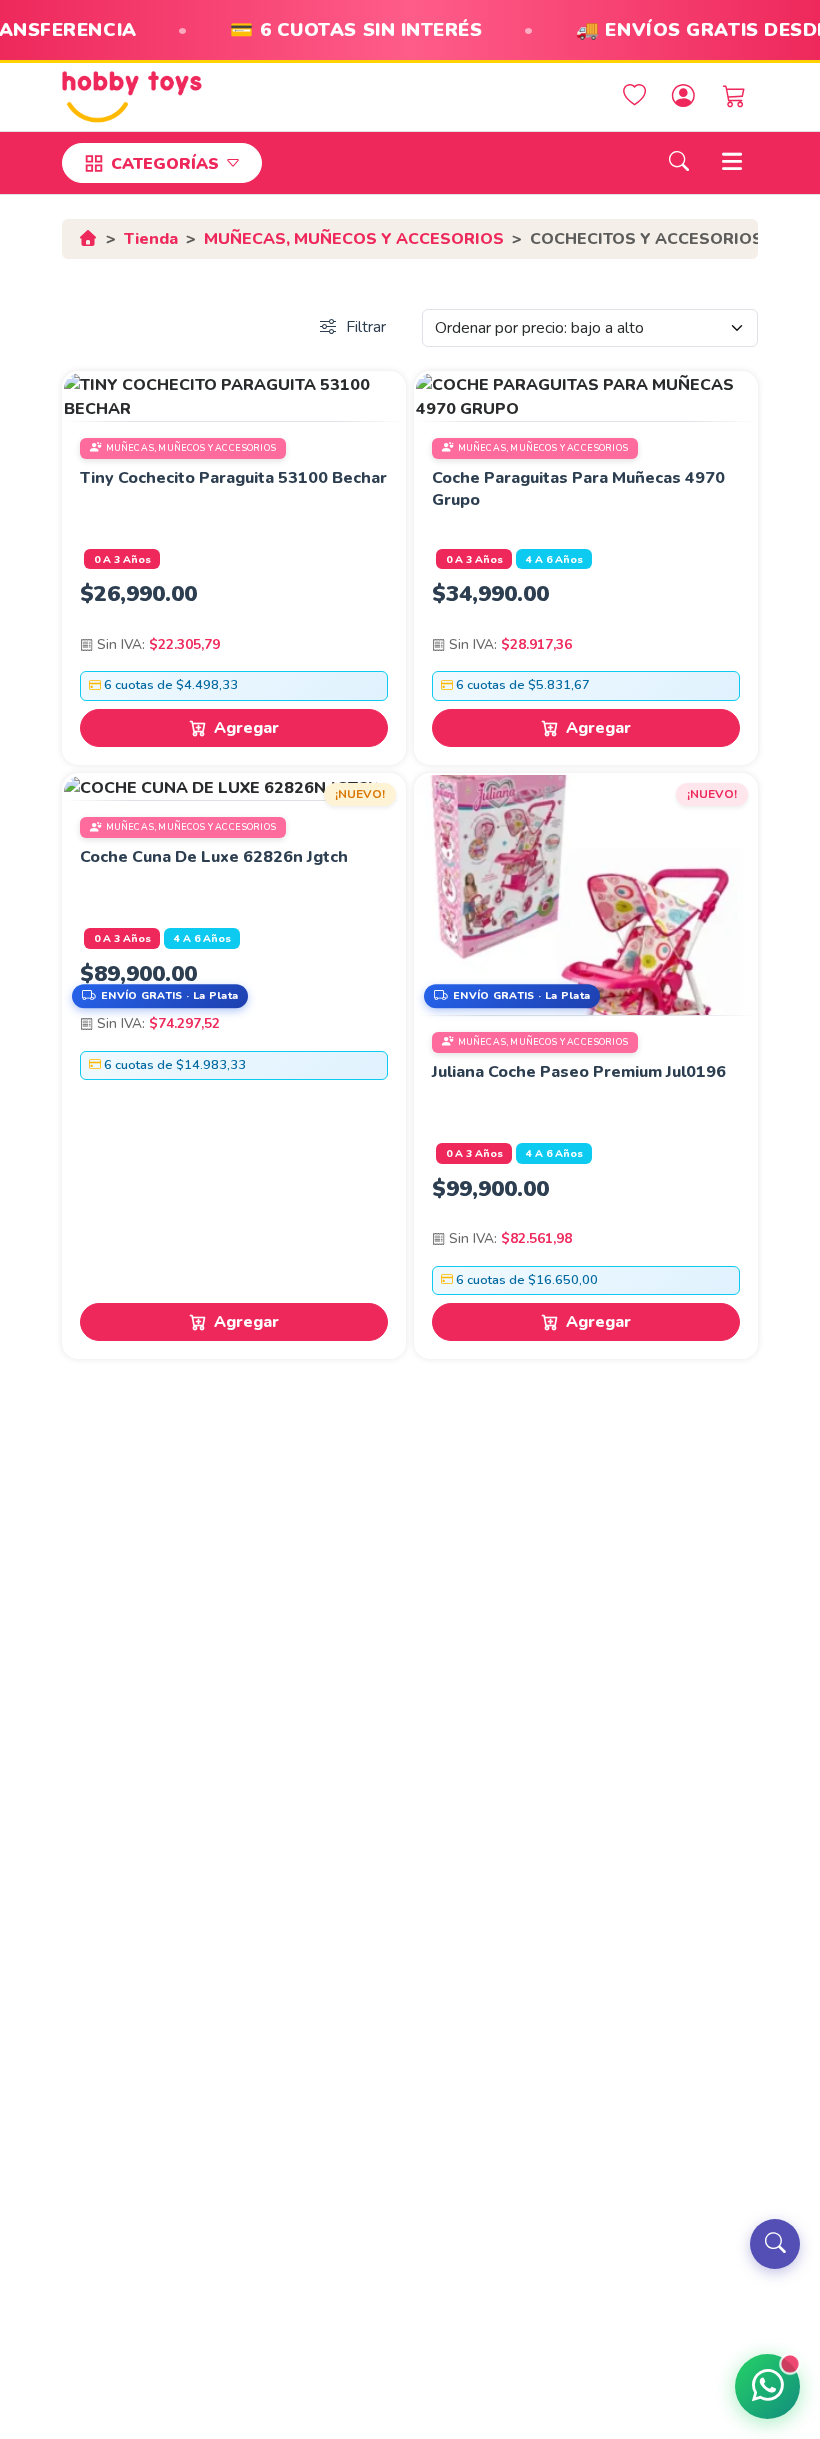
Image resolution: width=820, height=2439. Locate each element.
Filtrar (366, 327)
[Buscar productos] (775, 2244)
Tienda (151, 239)
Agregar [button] (246, 728)
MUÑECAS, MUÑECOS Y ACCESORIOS (354, 239)
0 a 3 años (122, 559)
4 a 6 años (554, 559)
